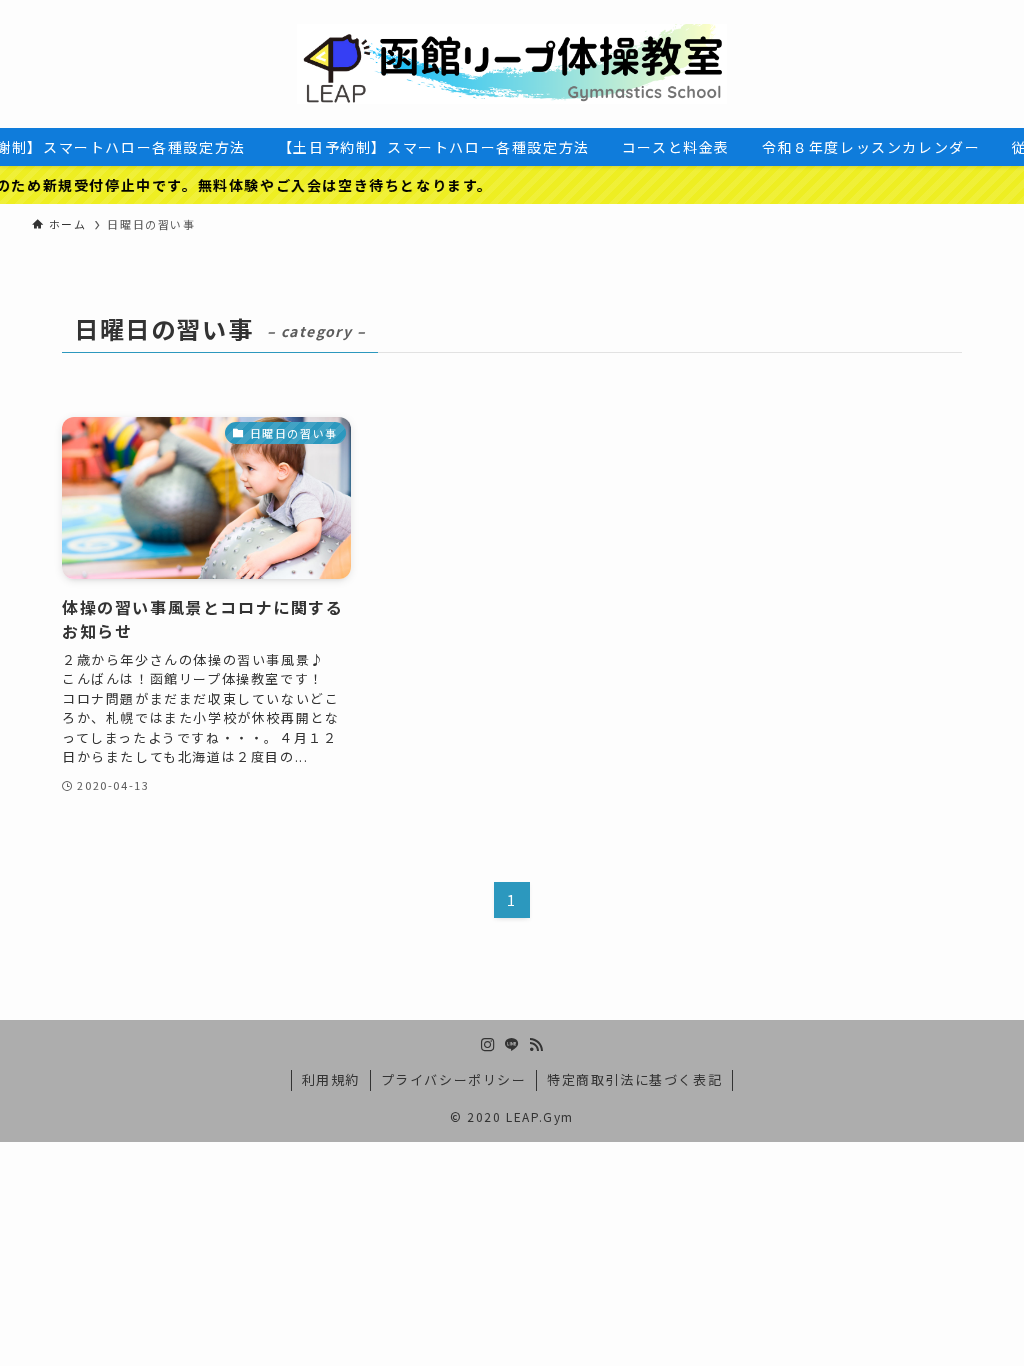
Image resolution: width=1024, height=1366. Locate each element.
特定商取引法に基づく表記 (634, 1079)
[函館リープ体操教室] (512, 64)
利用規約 (331, 1079)
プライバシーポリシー (454, 1079)
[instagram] (488, 1045)
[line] (512, 1045)
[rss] (536, 1045)
